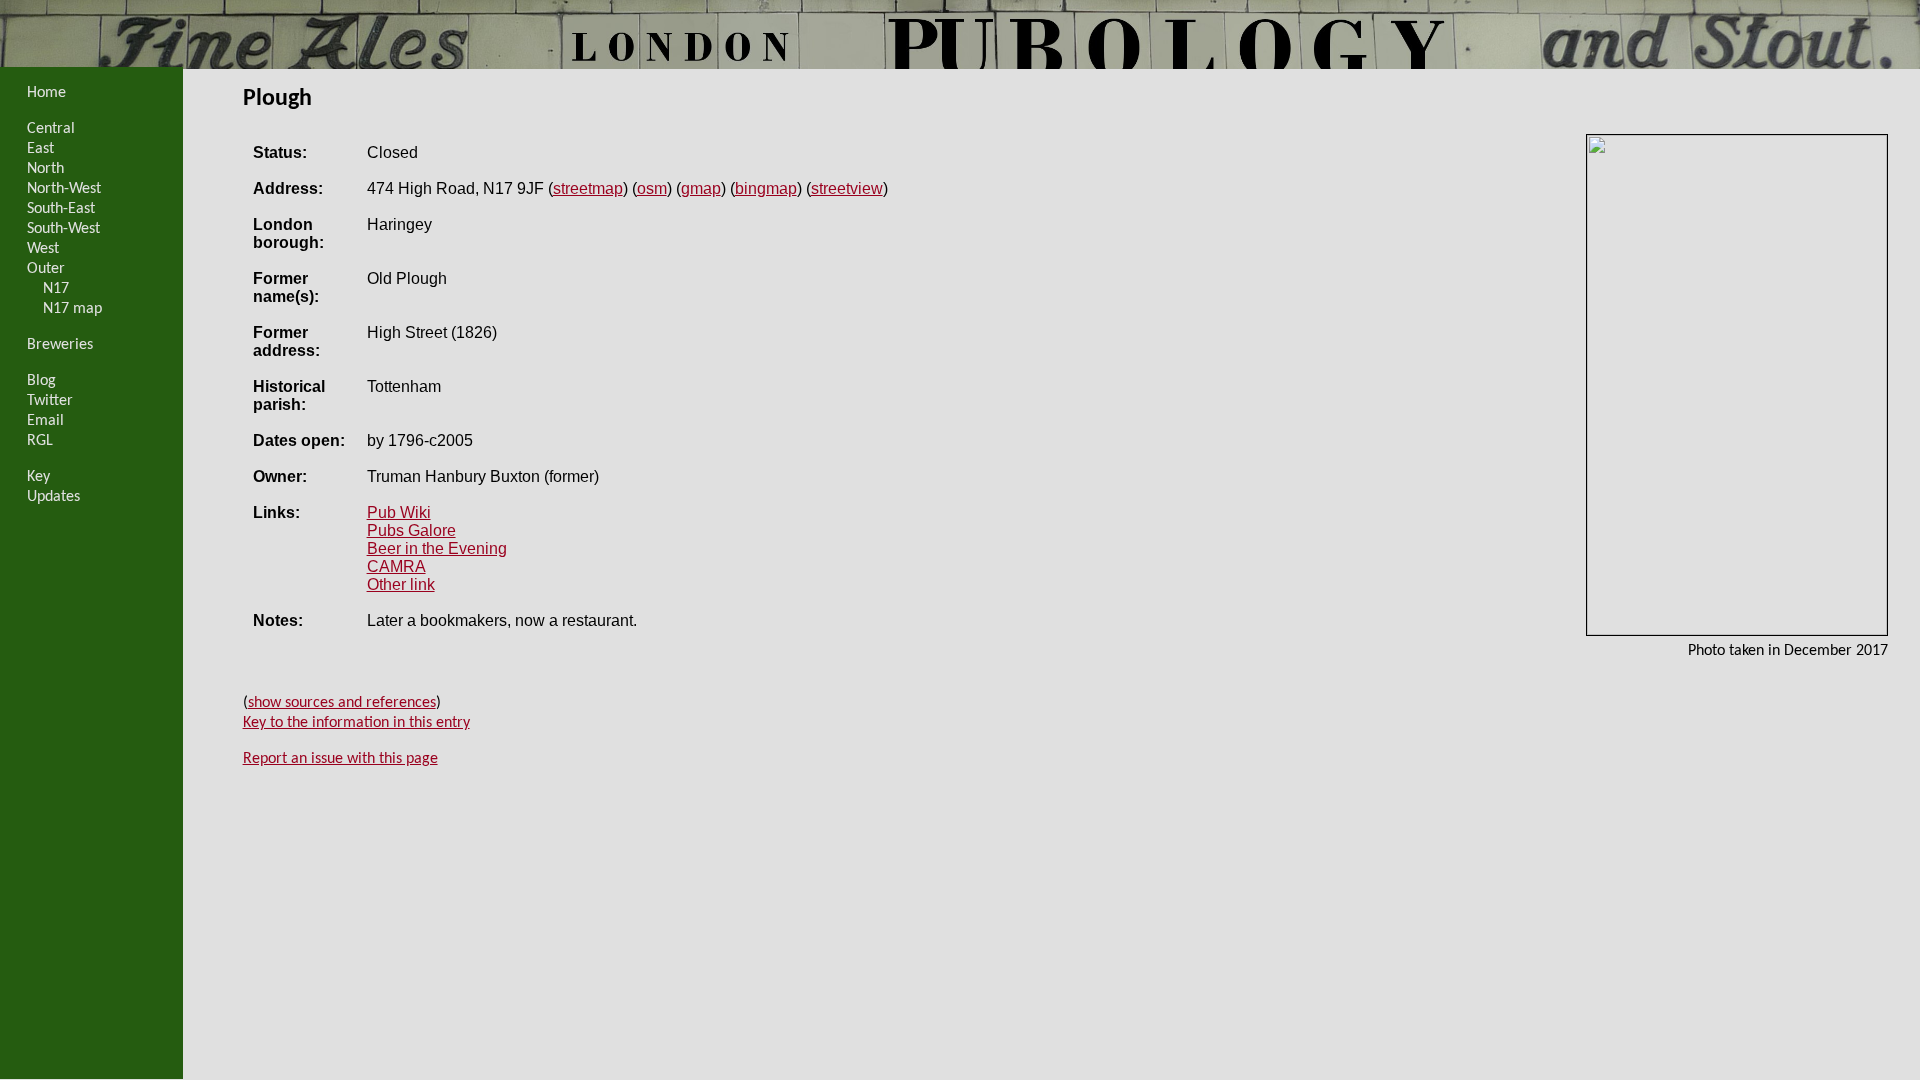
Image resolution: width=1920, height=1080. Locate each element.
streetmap (588, 188)
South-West (63, 229)
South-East (61, 209)
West (43, 249)
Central (51, 129)
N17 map (72, 309)
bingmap (766, 188)
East (40, 149)
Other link (401, 584)
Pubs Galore (411, 530)
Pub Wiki (399, 512)
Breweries (60, 345)
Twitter (50, 401)
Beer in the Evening (437, 548)
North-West (64, 189)
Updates (53, 497)
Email (45, 421)
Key (38, 477)
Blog (41, 381)
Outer (46, 269)
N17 (56, 289)
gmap (701, 188)
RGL (40, 441)
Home (46, 93)
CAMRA (396, 566)
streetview (847, 188)
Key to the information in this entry (356, 723)
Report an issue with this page (340, 759)
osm (652, 188)
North (45, 169)
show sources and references (342, 703)
